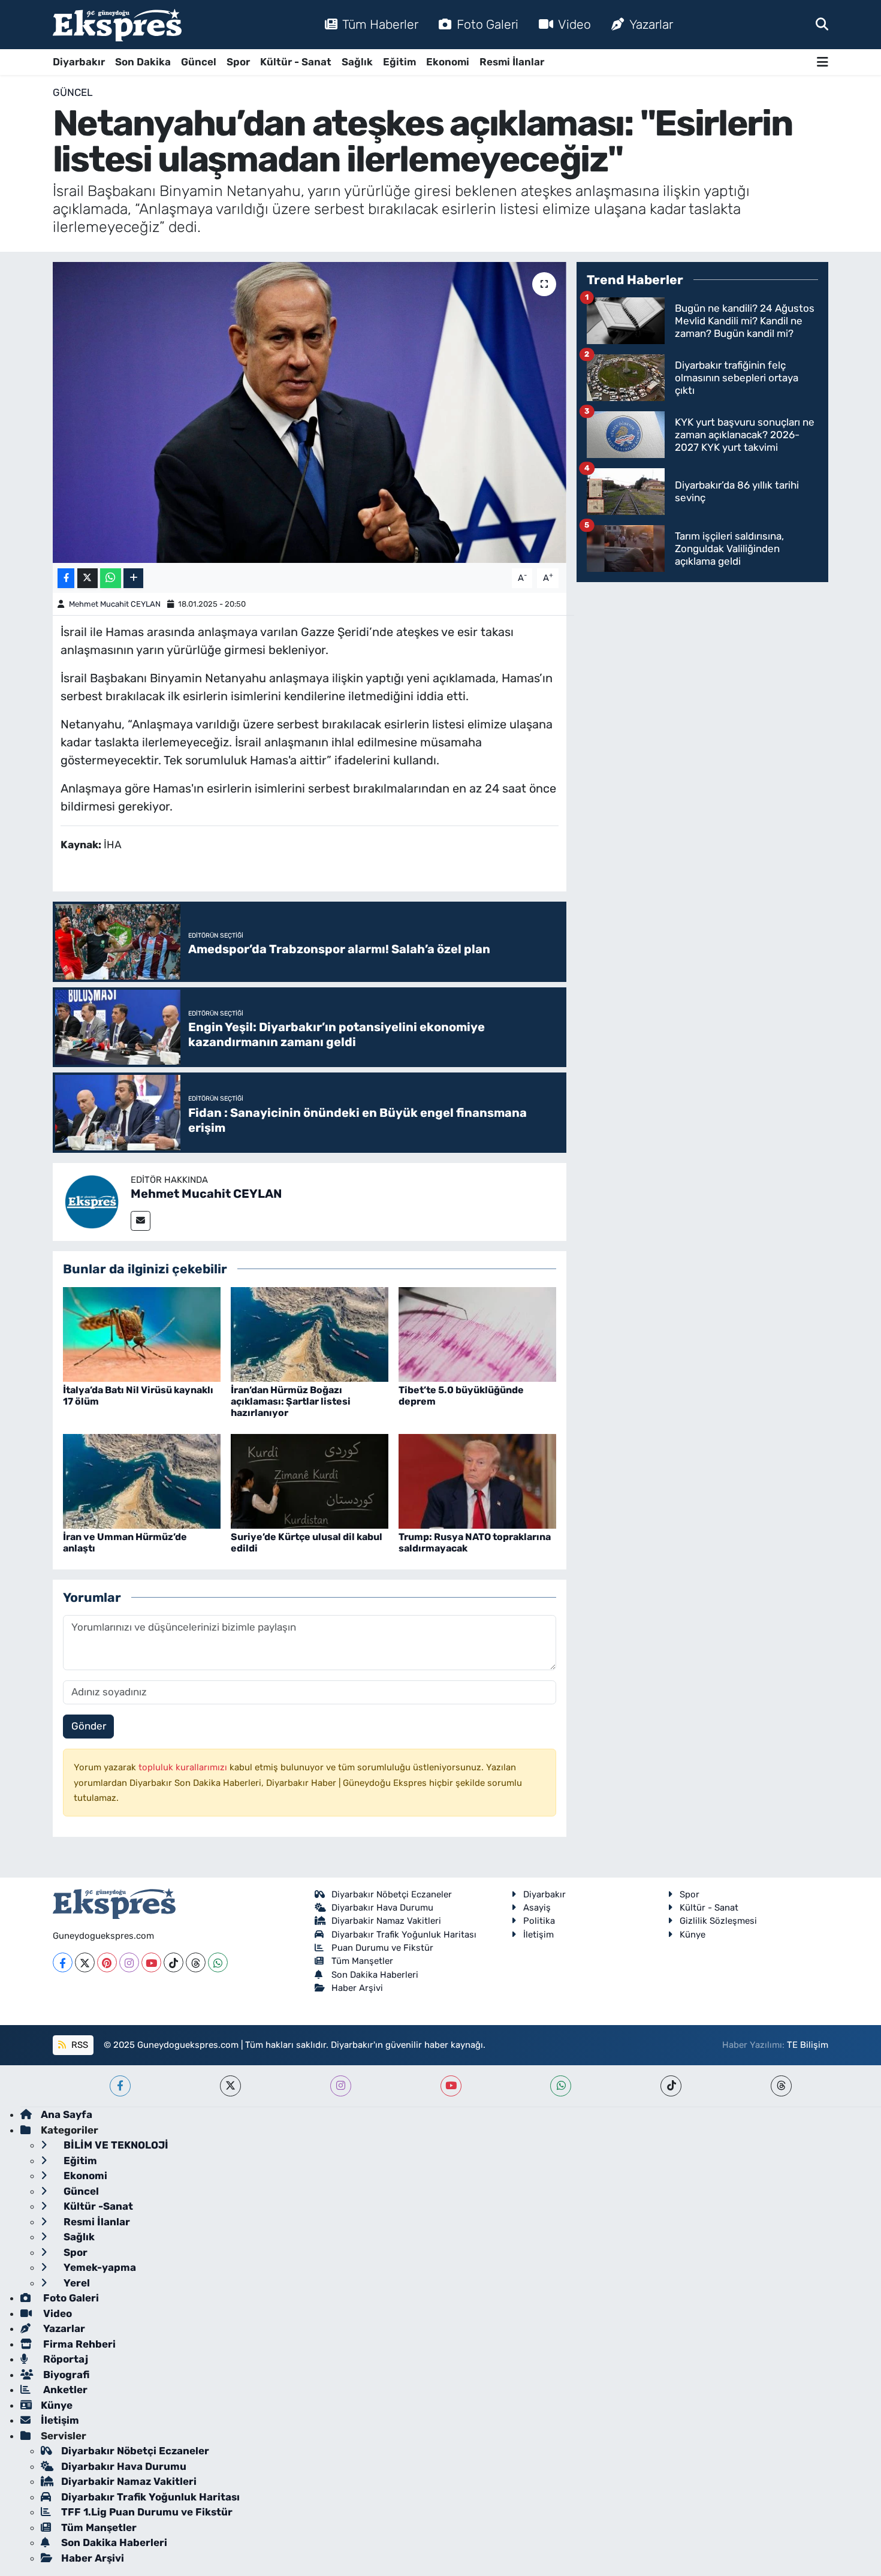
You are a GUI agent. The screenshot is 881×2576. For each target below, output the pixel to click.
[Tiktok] (174, 1962)
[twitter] (230, 2086)
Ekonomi (448, 62)
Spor (238, 62)
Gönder (89, 1726)
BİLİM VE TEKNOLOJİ (115, 2145)
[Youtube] (151, 1962)
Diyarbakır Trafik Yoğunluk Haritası (404, 1935)
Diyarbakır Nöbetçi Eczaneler (392, 1894)
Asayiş (537, 1908)
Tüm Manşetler (362, 1961)
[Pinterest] (107, 1962)
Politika (539, 1921)
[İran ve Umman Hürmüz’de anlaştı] (142, 1480)
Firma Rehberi (78, 2344)
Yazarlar (651, 24)
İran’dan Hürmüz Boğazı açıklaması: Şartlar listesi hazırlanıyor (291, 1401)
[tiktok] (671, 2086)
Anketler (64, 2390)
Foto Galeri (488, 24)
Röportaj (64, 2359)
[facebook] (120, 2086)
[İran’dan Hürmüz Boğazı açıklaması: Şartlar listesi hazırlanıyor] (310, 1333)
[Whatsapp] (218, 1962)
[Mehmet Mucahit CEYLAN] (92, 1201)
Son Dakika (143, 62)
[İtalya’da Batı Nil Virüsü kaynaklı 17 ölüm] (142, 1333)
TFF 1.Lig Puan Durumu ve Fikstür (147, 2512)
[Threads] (196, 1962)
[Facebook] (63, 1962)
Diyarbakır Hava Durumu (382, 1908)
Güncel (199, 62)
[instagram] (341, 2086)
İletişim (538, 1935)
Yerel (76, 2283)
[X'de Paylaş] (88, 578)
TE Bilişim (808, 2045)
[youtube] (451, 2086)
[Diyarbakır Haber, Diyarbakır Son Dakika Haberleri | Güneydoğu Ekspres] (117, 25)
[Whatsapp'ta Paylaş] (111, 578)
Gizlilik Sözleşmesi (718, 1921)
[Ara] (822, 24)
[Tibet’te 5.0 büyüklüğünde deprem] (477, 1333)
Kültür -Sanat (97, 2206)
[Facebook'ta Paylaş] (66, 578)
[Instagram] (129, 1962)
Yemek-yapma (99, 2267)
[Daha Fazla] (133, 578)
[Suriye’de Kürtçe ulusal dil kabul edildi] (310, 1480)
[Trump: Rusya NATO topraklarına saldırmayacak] (477, 1480)
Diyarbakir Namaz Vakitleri (386, 1921)
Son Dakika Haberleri (375, 1975)
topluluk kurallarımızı (184, 1767)
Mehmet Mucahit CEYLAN (115, 604)
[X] (85, 1962)
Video (574, 24)
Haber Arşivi (357, 1988)
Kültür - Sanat (296, 62)
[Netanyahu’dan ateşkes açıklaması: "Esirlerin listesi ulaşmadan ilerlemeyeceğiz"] (310, 412)
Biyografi (65, 2375)
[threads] (781, 2086)
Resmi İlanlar (512, 62)
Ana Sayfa (67, 2114)
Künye (693, 1935)
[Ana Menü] (823, 62)
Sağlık (357, 62)
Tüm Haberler (380, 24)
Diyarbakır (79, 62)
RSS (79, 2045)
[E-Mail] (141, 1221)
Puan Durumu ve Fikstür (382, 1948)
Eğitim (399, 62)
